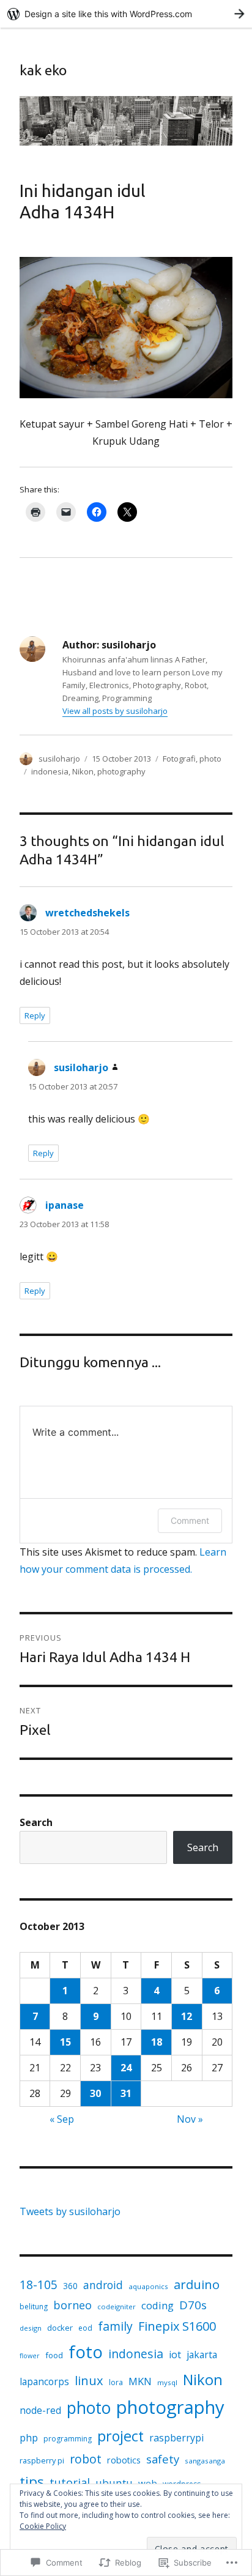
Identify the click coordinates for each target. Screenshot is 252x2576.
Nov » (190, 2119)
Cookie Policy (43, 2526)
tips (32, 2481)
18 (157, 2042)
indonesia (50, 771)
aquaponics (148, 2286)
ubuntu (114, 2483)
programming (68, 2439)
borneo (72, 2305)
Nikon (83, 771)
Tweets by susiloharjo (70, 2211)
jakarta (202, 2355)
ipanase (65, 1205)
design (31, 2328)
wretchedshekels (87, 913)
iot (175, 2355)
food (54, 2355)
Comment (190, 1520)
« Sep (62, 2119)
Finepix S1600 (177, 2326)
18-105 (39, 2285)
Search (36, 1822)
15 (65, 2042)
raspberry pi (42, 2460)
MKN (140, 2381)
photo (210, 759)
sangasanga (205, 2461)
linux (89, 2380)
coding (157, 2305)
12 (187, 2016)
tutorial (70, 2482)
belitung (34, 2307)
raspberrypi (176, 2438)
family (115, 2326)
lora (116, 2382)
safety (163, 2459)
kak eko (43, 70)
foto (86, 2351)
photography (121, 771)
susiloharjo (59, 759)
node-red (40, 2410)
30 (95, 2093)
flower (30, 2356)
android (103, 2285)
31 (126, 2093)
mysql (167, 2382)
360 (70, 2286)
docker (60, 2328)
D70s (193, 2305)
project (120, 2436)
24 (126, 2068)
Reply (35, 1015)
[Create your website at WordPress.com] (126, 14)
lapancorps (44, 2381)
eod (85, 2328)
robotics (124, 2460)
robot (86, 2459)
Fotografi (179, 759)
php (29, 2438)
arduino (197, 2284)
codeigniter (117, 2307)
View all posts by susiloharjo (115, 711)
